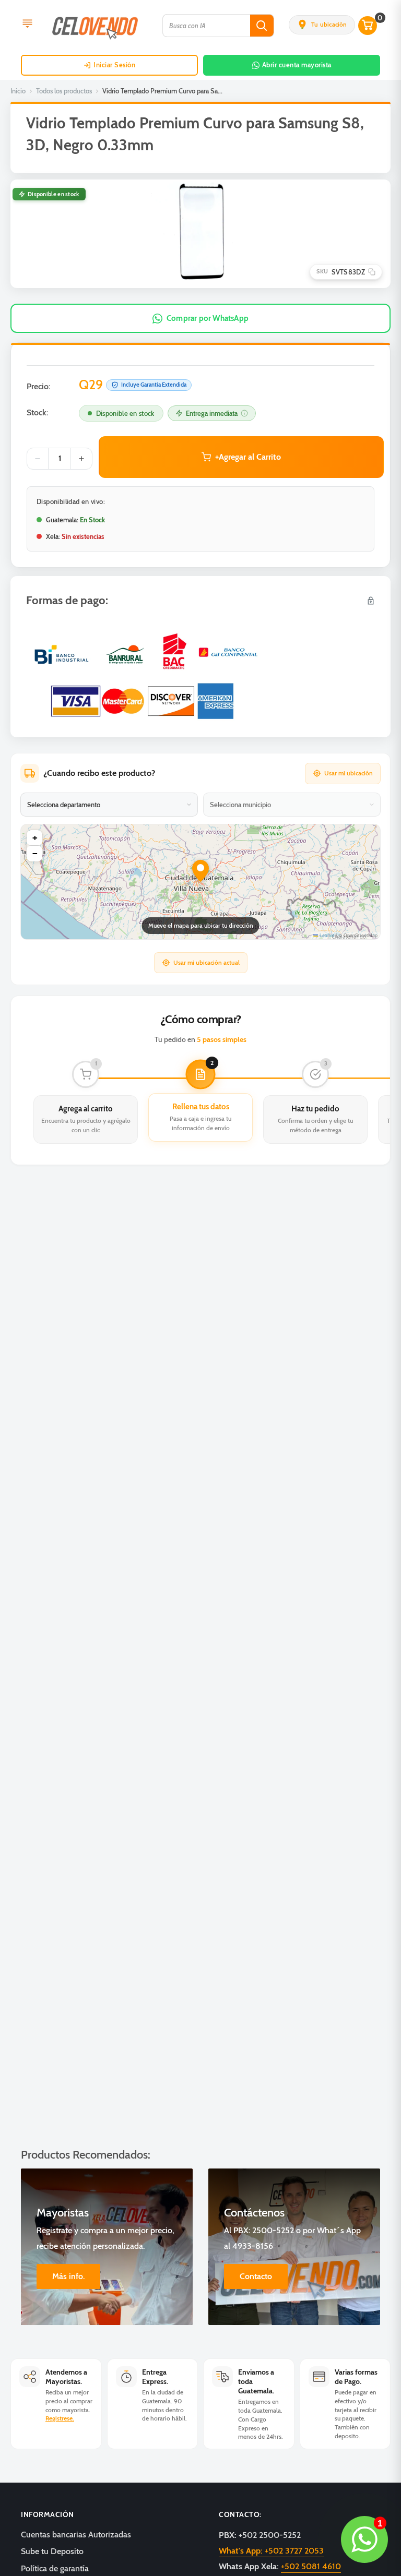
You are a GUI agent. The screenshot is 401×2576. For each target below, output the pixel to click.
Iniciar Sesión (114, 65)
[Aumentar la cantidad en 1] (81, 459)
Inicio (18, 91)
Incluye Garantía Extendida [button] (154, 385)
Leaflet (326, 935)
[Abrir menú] (27, 25)
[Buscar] (262, 26)
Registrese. (60, 2418)
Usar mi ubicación (349, 773)
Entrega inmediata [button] (212, 413)
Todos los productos (64, 91)
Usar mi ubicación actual (207, 962)
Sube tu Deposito (52, 2551)
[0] (368, 26)
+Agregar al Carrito (248, 457)
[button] (322, 25)
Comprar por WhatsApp (208, 318)
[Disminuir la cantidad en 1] (38, 459)
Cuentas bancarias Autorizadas (76, 2535)
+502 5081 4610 (311, 2566)
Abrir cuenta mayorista (297, 65)
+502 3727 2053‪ (271, 2551)
